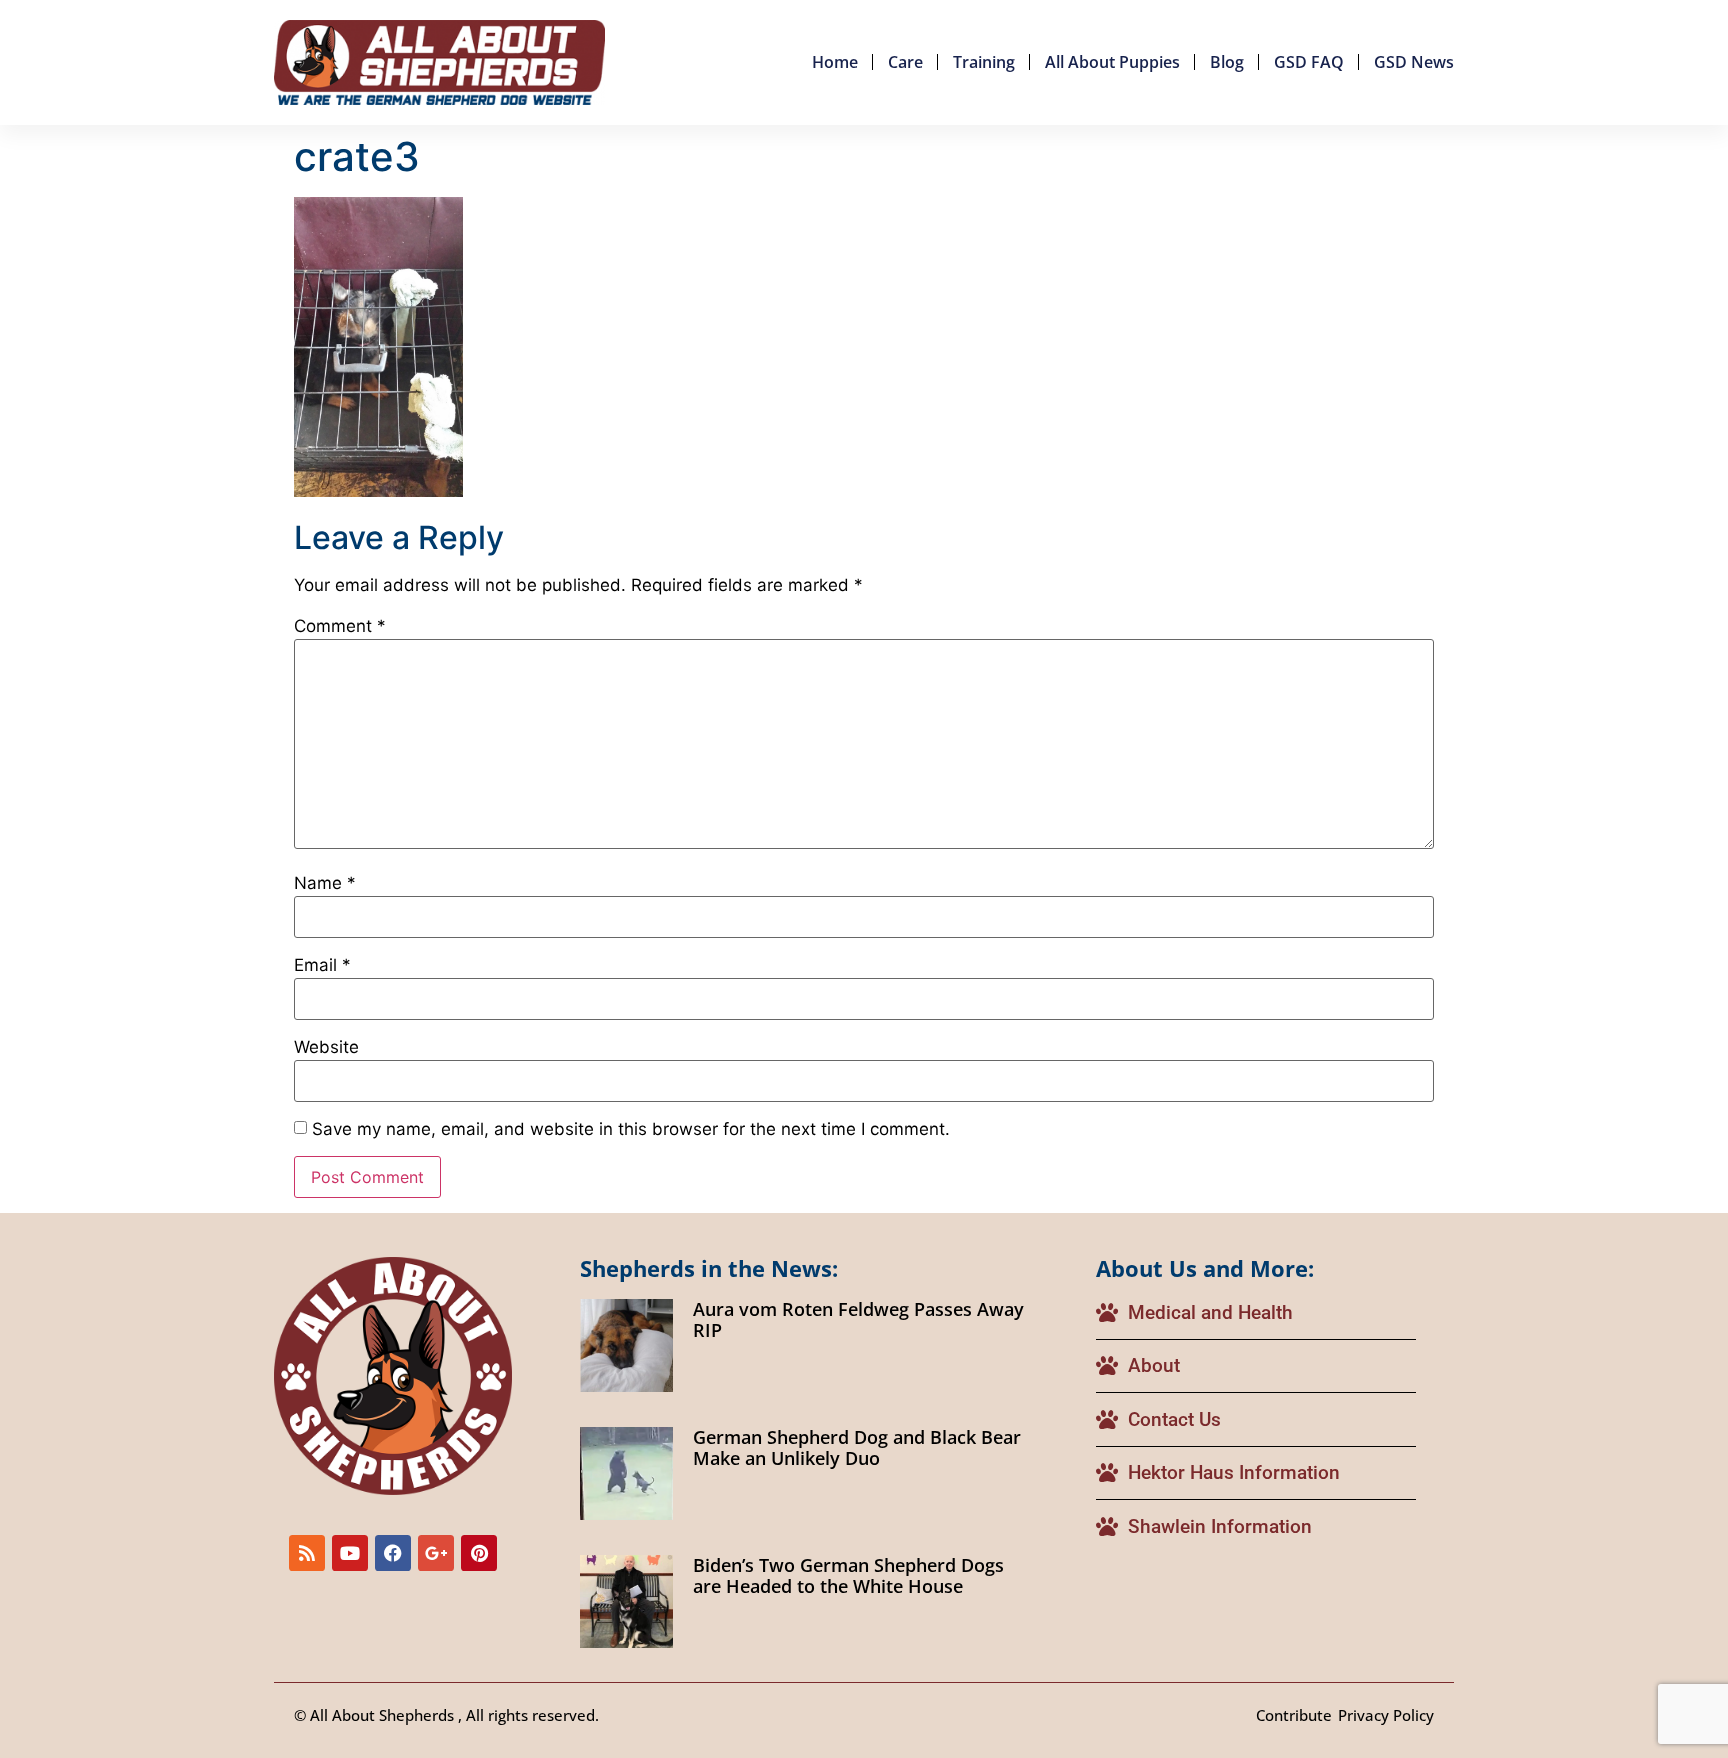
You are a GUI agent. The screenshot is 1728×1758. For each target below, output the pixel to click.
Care (905, 62)
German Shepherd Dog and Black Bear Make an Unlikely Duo (857, 1448)
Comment (340, 626)
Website (326, 1047)
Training (984, 62)
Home (835, 62)
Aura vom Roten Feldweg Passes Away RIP (858, 1320)
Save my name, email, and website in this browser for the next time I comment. (631, 1129)
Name (325, 883)
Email (322, 965)
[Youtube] (350, 1553)
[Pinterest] (479, 1553)
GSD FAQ (1309, 62)
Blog (1227, 62)
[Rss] (307, 1553)
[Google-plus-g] (436, 1553)
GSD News (1414, 62)
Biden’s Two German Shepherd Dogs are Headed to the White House (848, 1576)
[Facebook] (393, 1553)
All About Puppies (1112, 62)
